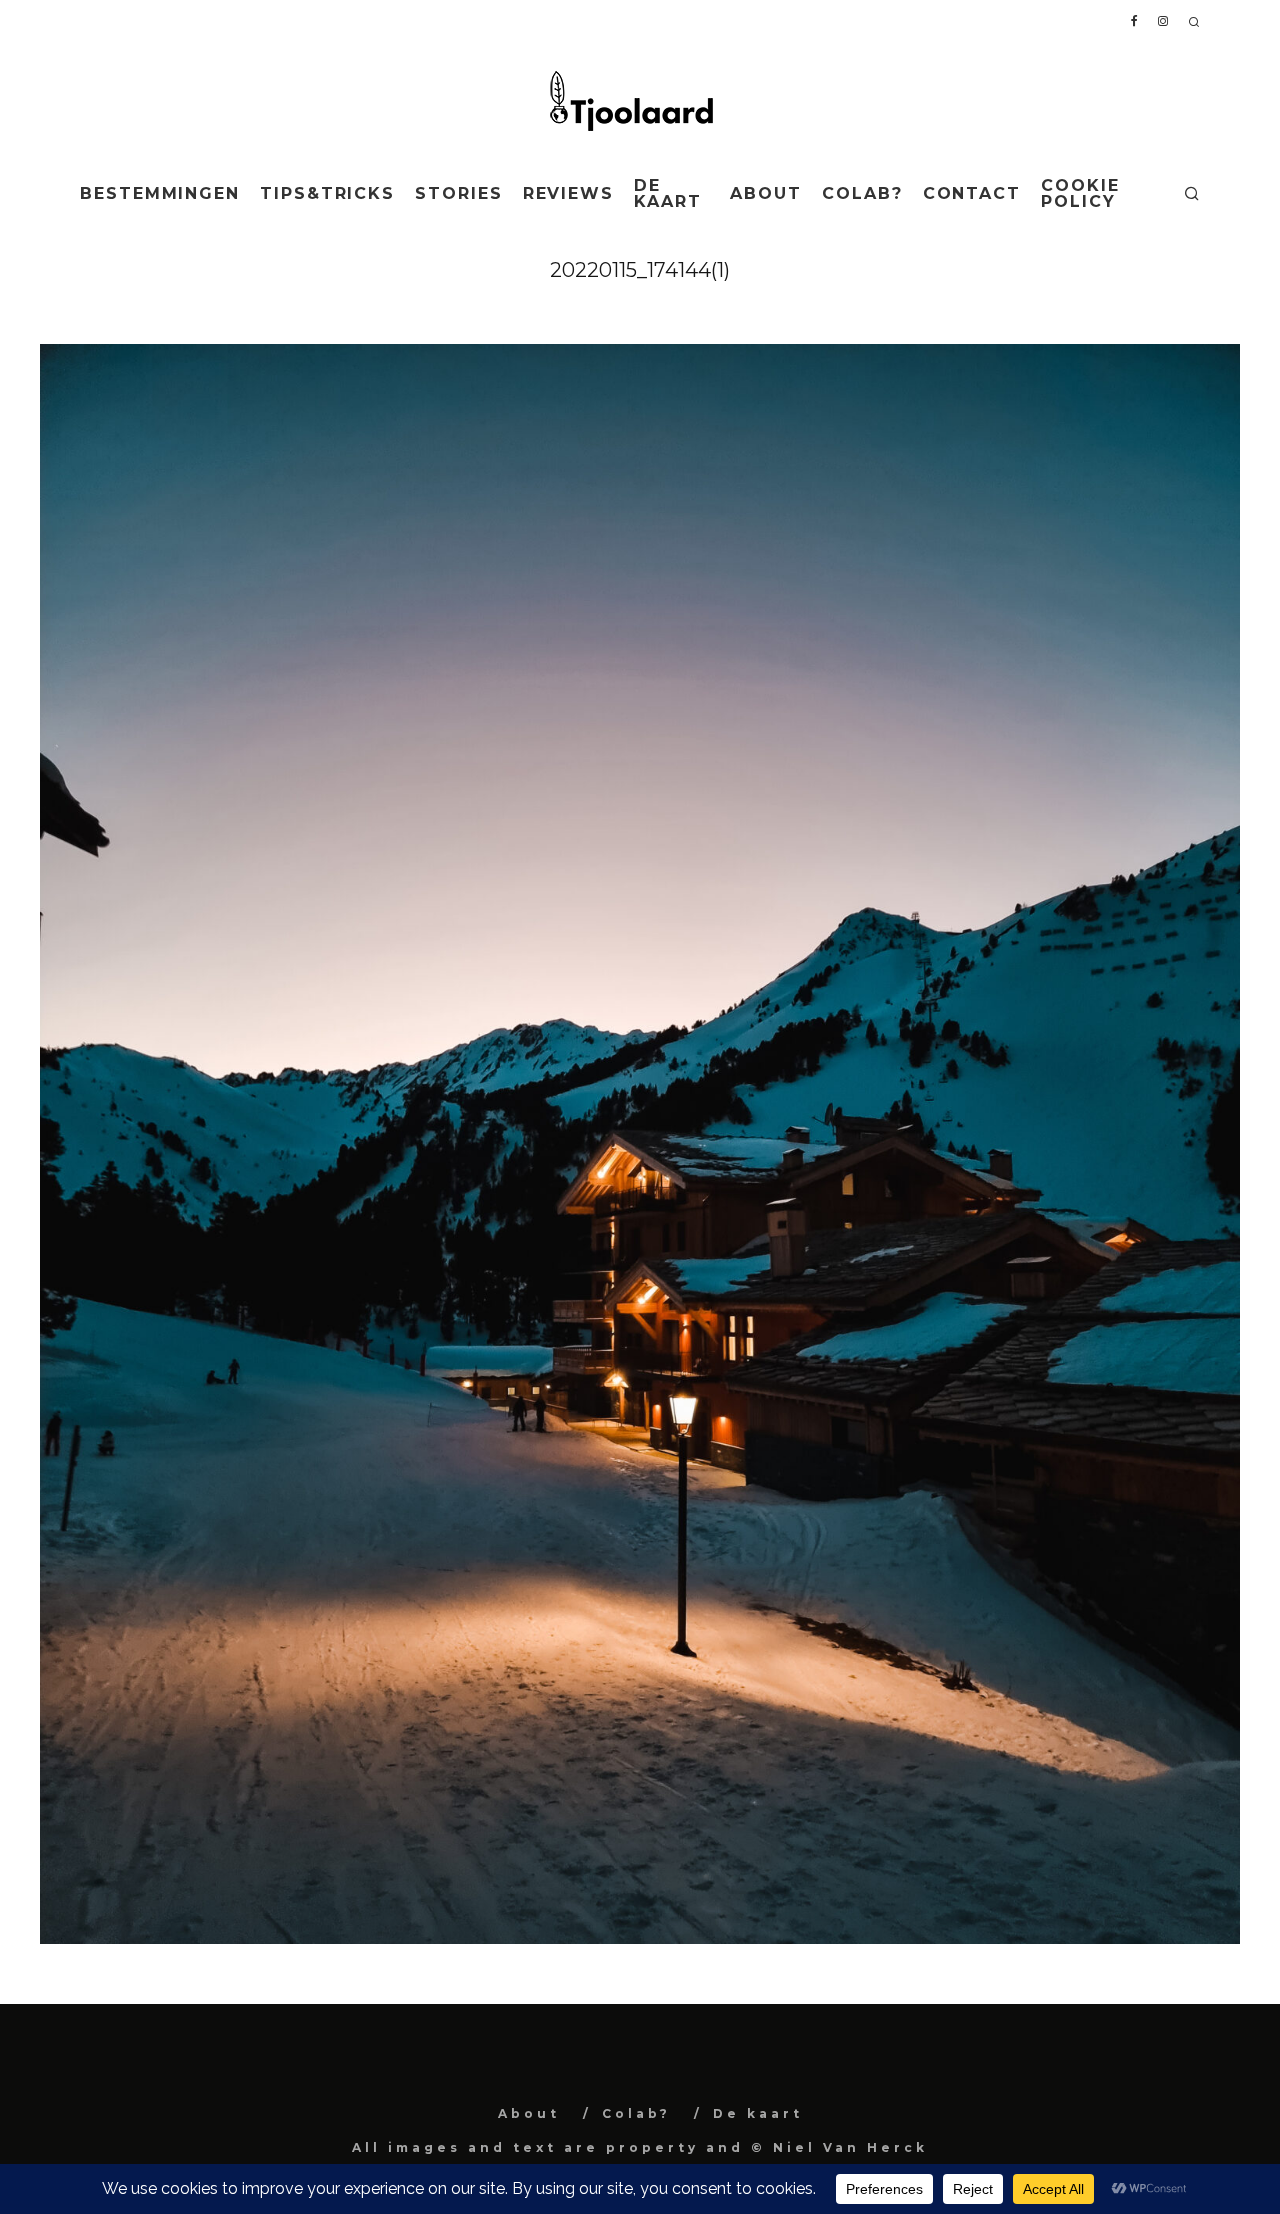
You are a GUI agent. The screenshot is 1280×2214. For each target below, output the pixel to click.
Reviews (568, 193)
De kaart (668, 193)
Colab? (862, 193)
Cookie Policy (1080, 193)
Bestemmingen (160, 193)
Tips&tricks (327, 193)
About (766, 193)
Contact (972, 193)
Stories (458, 193)
